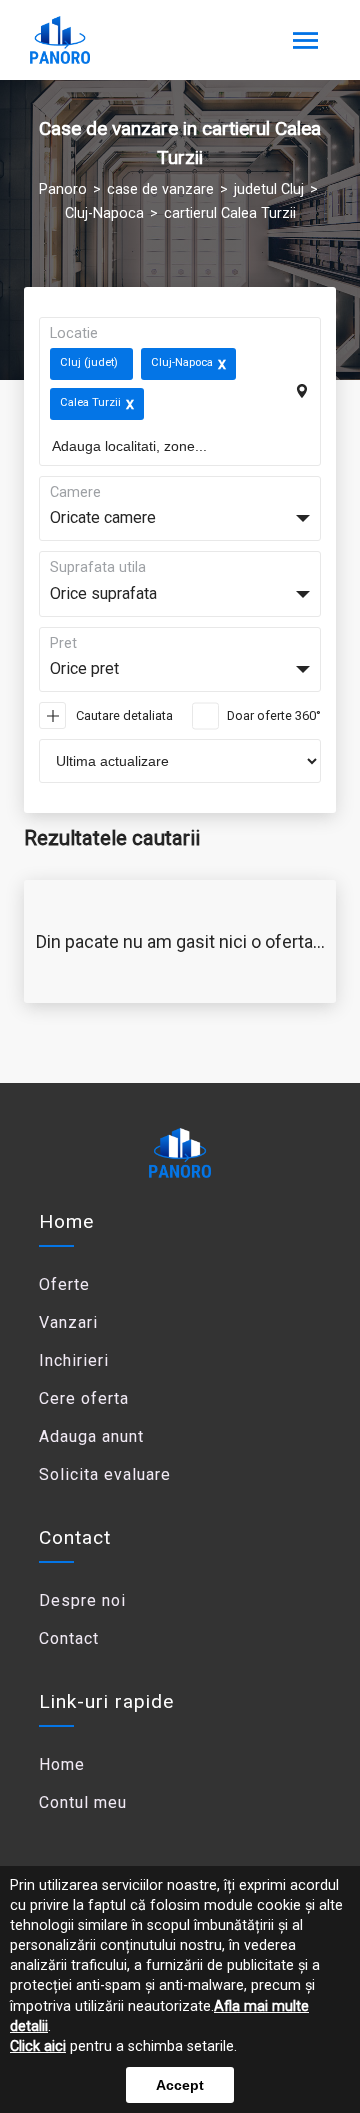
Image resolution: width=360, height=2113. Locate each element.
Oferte (64, 1284)
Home (66, 1221)
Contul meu (83, 1802)
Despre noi (82, 1600)
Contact (69, 1638)
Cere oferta (84, 1398)
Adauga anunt (91, 1436)
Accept (180, 2085)
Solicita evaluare (105, 1474)
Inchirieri (74, 1360)
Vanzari (68, 1322)
